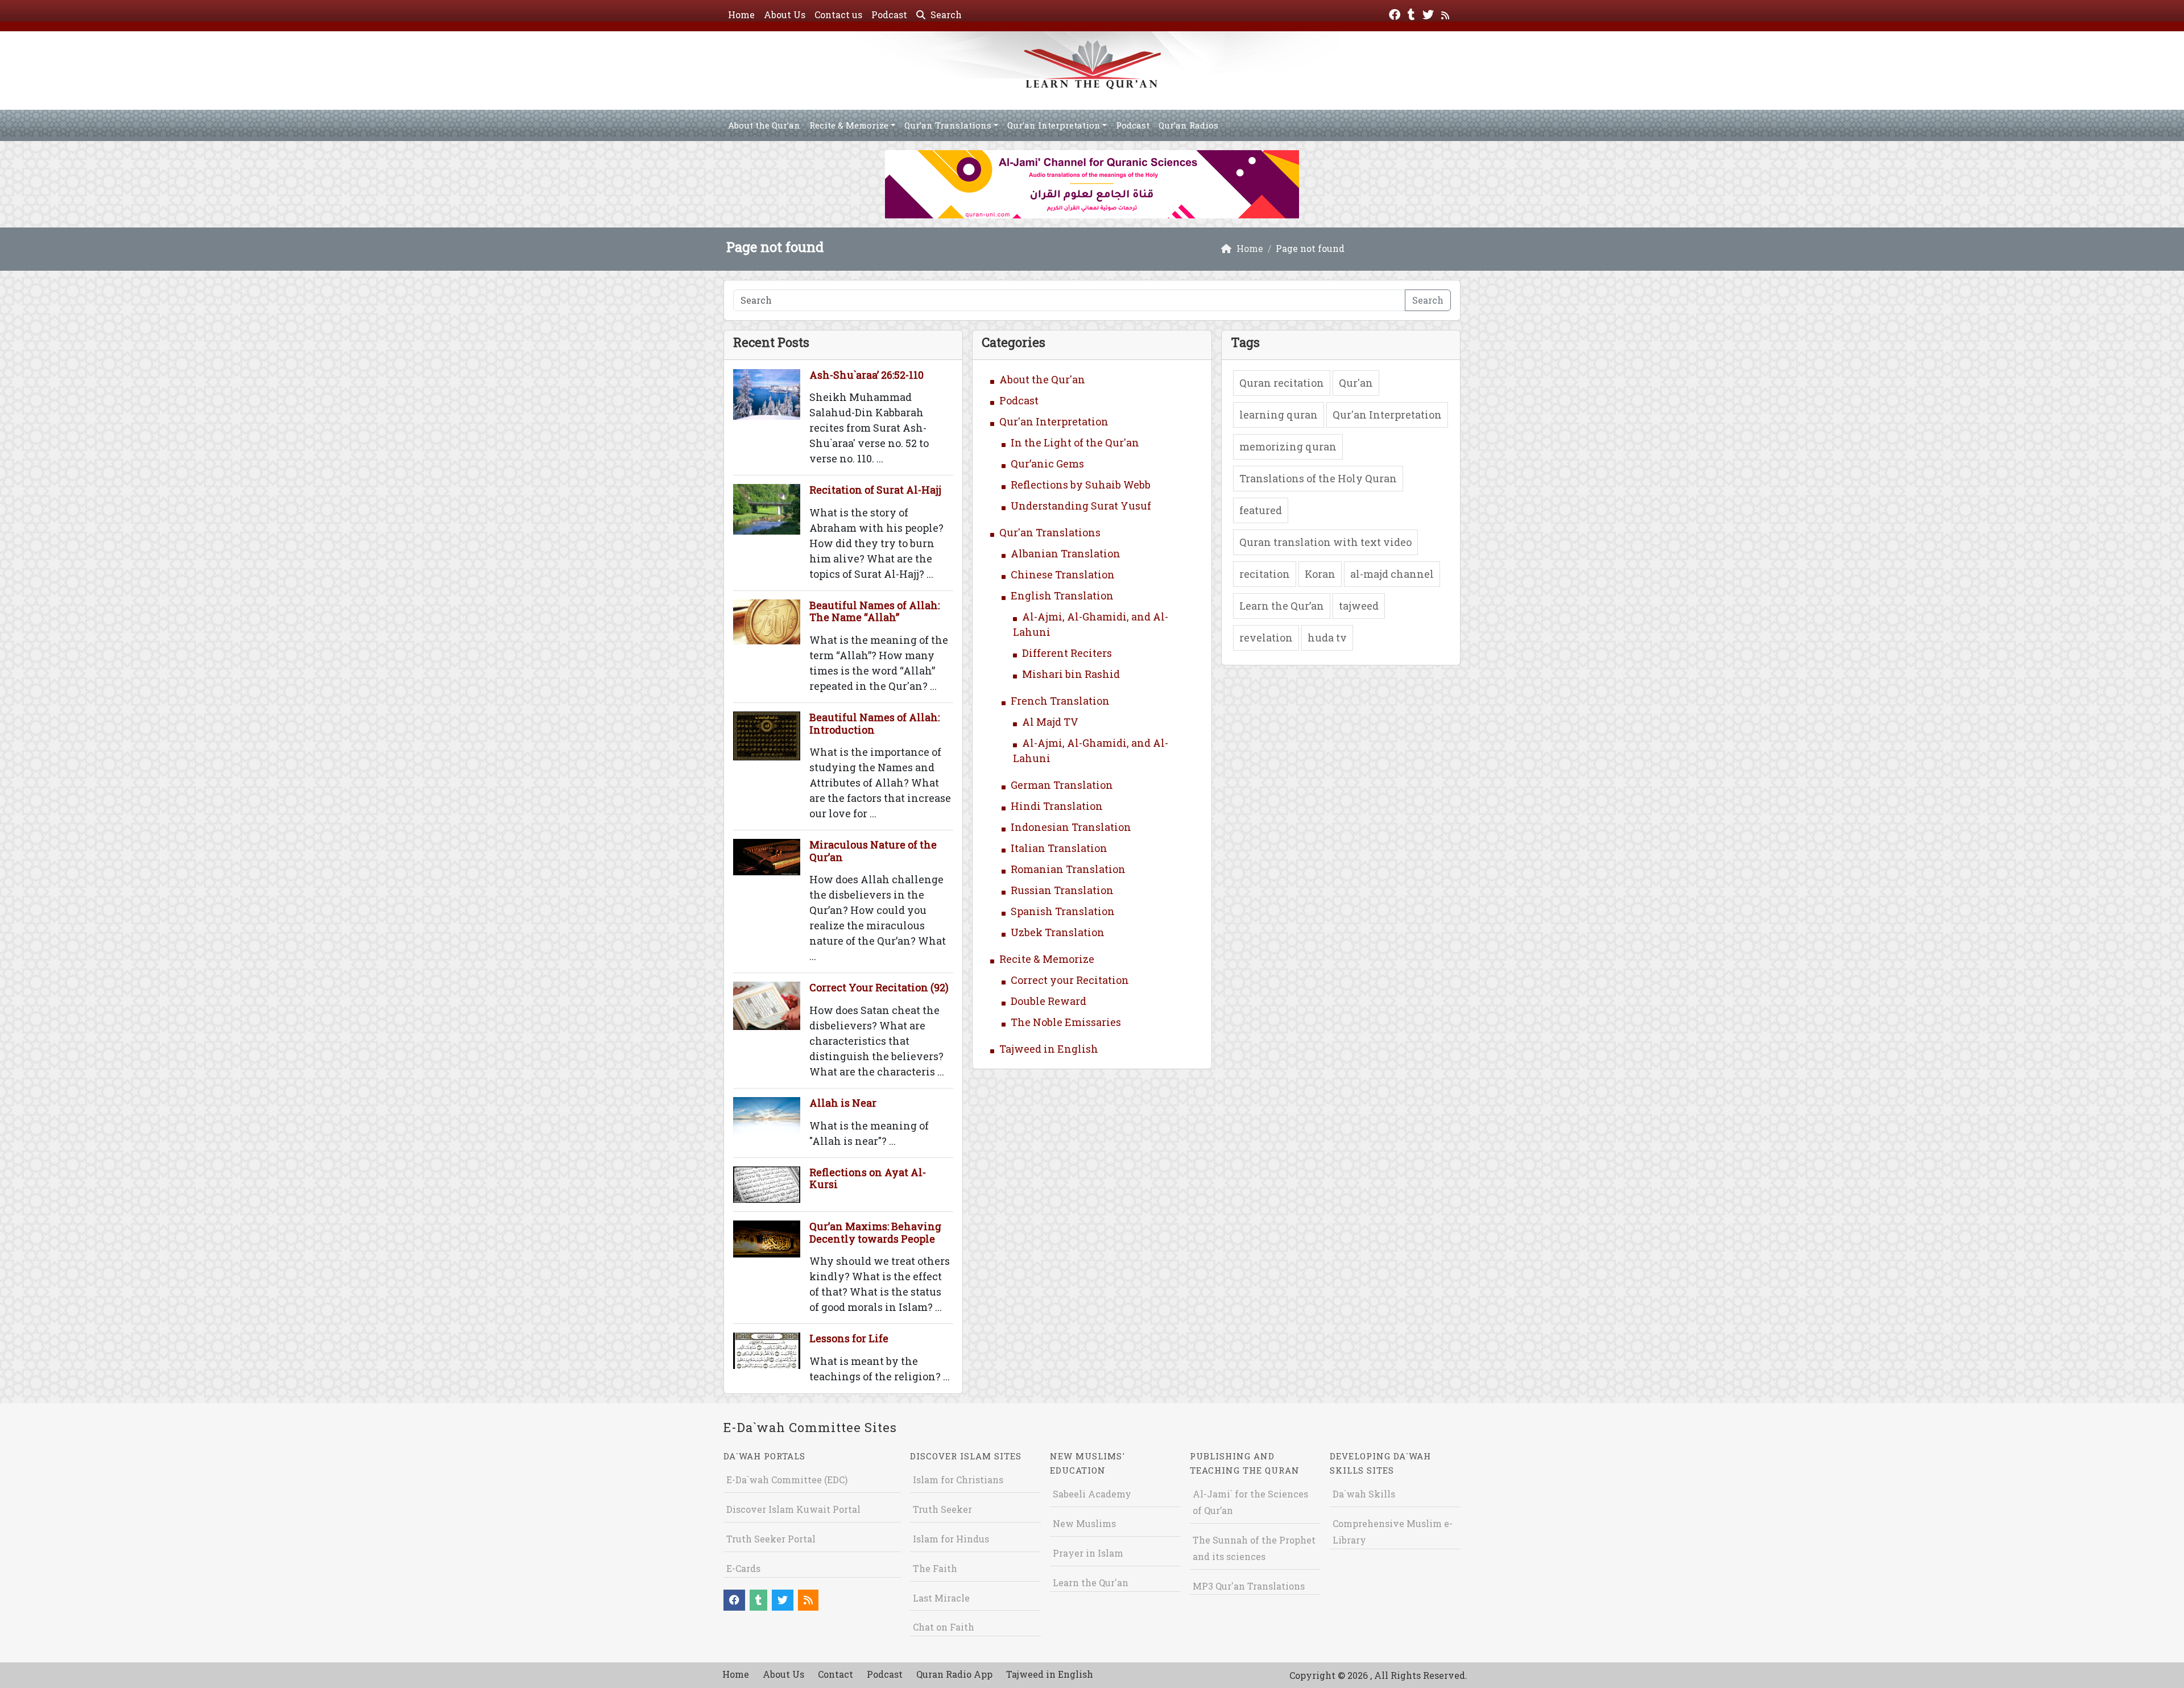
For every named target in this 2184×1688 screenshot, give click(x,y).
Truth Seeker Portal (771, 1539)
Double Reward (1048, 1001)
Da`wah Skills (1364, 1494)
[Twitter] (1430, 13)
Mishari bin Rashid (1071, 674)
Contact (835, 1674)
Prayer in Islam (1088, 1553)
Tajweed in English (1049, 1049)
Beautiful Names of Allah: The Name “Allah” (874, 611)
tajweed (1359, 606)
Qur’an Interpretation (1054, 125)
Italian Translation (1059, 848)
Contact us (838, 15)
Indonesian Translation (1071, 827)
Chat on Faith (944, 1627)
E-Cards (743, 1568)
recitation (1265, 574)
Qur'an (1356, 383)
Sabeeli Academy (1092, 1494)
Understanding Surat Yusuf (1081, 506)
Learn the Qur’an (1282, 606)
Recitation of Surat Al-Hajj (875, 490)
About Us (785, 15)
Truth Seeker (942, 1509)
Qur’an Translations (948, 125)
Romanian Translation (1068, 869)
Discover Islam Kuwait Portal (793, 1509)
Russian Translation (1062, 890)
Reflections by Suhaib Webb (1081, 485)
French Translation (1060, 701)
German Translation (1062, 785)
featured (1261, 510)
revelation (1266, 638)
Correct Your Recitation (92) (879, 987)
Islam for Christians (958, 1480)
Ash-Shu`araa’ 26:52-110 (866, 375)
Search (945, 15)
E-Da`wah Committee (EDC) (787, 1480)
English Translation (1062, 595)
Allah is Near (843, 1103)
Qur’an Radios (1188, 125)
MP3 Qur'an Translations (1249, 1586)
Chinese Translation (1063, 574)
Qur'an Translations (1050, 532)
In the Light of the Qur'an (1075, 442)
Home (741, 15)
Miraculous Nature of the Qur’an (873, 851)
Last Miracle (941, 1598)
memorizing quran (1288, 446)
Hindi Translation (1057, 806)
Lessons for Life (849, 1338)
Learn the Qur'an (1091, 1582)
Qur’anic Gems (1047, 464)
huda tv (1327, 638)
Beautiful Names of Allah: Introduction (874, 723)
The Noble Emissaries (1066, 1022)
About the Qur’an (764, 125)
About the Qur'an (1042, 379)
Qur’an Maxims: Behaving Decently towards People (875, 1232)
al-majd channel (1392, 574)
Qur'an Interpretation (1054, 421)
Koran (1320, 574)
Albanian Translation (1066, 553)
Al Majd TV (1050, 722)
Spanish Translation (1063, 911)
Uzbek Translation (1058, 932)
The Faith (935, 1568)
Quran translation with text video (1325, 542)
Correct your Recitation (1070, 980)
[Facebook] (1396, 13)
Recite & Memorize (849, 125)
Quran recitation (1282, 383)
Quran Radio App (954, 1674)
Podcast (889, 15)
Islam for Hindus (951, 1539)
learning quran (1279, 415)
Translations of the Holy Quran (1318, 478)
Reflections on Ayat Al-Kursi (868, 1178)
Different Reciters (1067, 653)
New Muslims (1084, 1523)
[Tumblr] (1413, 13)
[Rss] (1447, 13)
